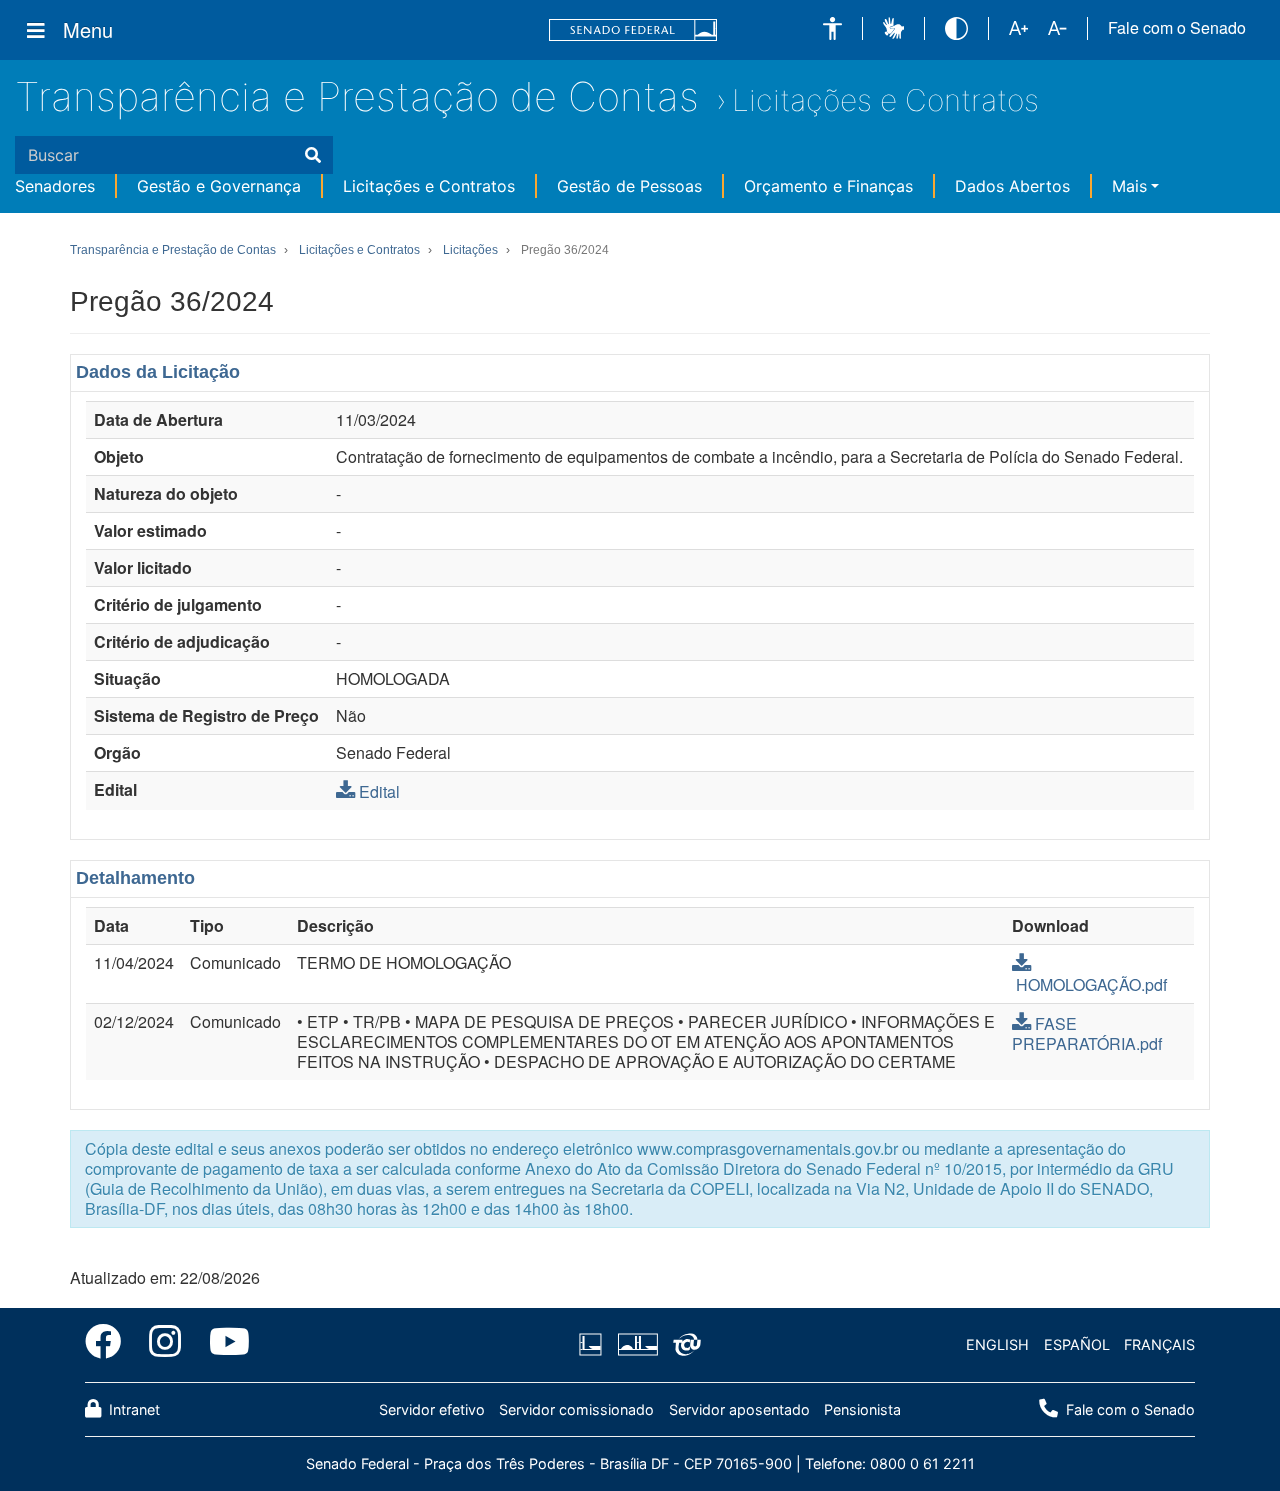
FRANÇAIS (1159, 1344)
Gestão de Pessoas (629, 186)
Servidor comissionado (576, 1409)
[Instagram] (165, 1345)
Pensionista (862, 1409)
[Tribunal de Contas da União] (683, 1345)
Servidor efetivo (432, 1409)
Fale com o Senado (1177, 28)
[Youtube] (222, 1345)
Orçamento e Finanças (828, 186)
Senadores (55, 186)
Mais (1129, 186)
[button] (832, 28)
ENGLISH (997, 1344)
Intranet (132, 1409)
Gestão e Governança (219, 186)
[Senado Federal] (633, 30)
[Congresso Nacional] (637, 1345)
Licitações (470, 250)
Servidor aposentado (739, 1409)
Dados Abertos (1012, 186)
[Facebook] (110, 1345)
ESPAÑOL (1077, 1344)
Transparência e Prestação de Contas (357, 96)
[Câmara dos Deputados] (594, 1345)
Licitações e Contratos (885, 100)
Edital (379, 791)
